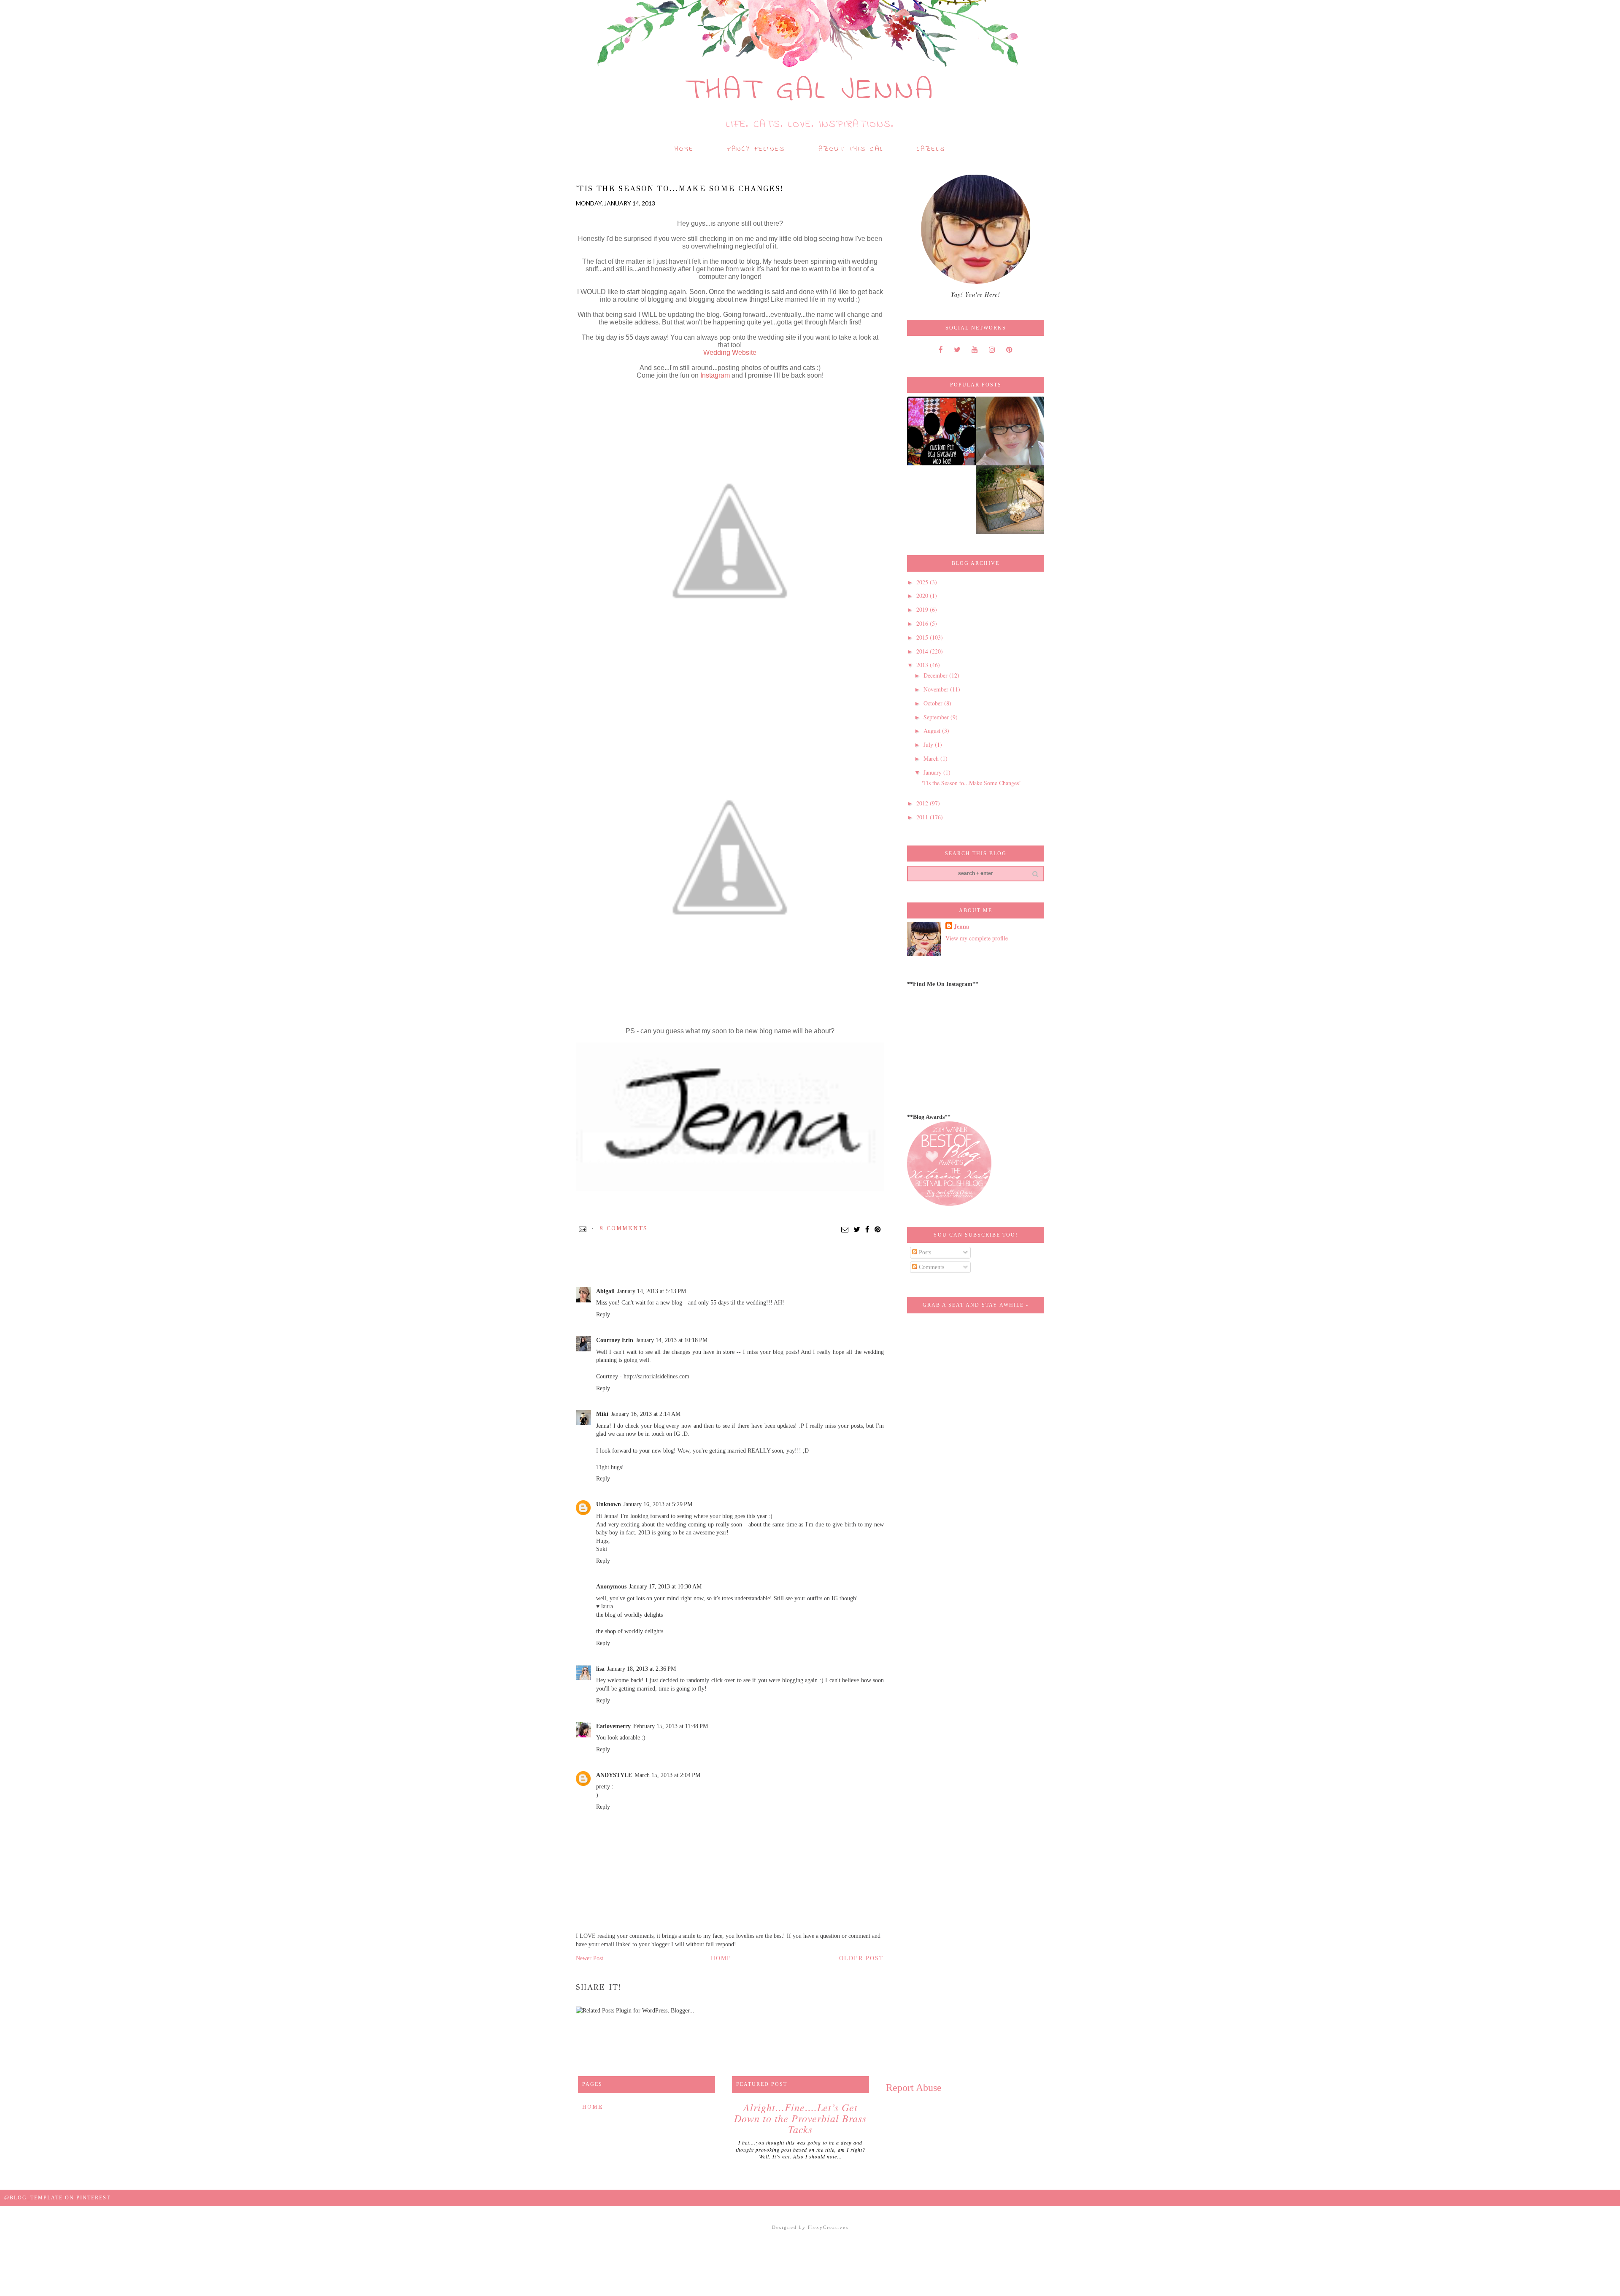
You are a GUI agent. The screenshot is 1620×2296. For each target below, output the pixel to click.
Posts (924, 1252)
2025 (923, 582)
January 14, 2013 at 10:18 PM (672, 1340)
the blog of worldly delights (629, 1615)
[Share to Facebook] (868, 1230)
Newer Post (590, 1958)
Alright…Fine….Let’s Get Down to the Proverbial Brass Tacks (800, 2118)
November (937, 689)
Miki (602, 1414)
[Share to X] (857, 1230)
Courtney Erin (615, 1340)
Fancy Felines (756, 149)
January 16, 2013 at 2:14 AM (646, 1414)
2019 (923, 609)
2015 (923, 637)
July (929, 744)
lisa (600, 1669)
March (932, 758)
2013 (923, 665)
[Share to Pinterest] (878, 1230)
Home (684, 149)
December (936, 675)
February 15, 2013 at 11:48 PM (671, 1726)
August (933, 731)
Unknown (609, 1504)
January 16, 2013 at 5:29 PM (658, 1504)
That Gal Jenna (810, 91)
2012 (923, 803)
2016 (923, 623)
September (937, 717)
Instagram (715, 375)
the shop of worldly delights (630, 1631)
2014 (923, 651)
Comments (931, 1267)
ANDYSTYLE (614, 1775)
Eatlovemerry (613, 1726)
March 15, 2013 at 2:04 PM (667, 1775)
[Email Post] (583, 1228)
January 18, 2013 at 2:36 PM (641, 1669)
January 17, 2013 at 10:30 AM (665, 1587)
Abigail (605, 1291)
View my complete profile (977, 938)
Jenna (961, 927)
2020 (923, 596)
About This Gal (851, 149)
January (933, 772)
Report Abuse (914, 2088)
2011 (923, 817)
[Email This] (845, 1230)
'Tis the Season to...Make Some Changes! (971, 783)
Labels (931, 149)
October (934, 703)
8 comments (624, 1228)
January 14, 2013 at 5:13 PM (652, 1291)
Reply (603, 1314)
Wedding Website (730, 353)
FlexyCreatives (828, 2227)
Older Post (861, 1958)
